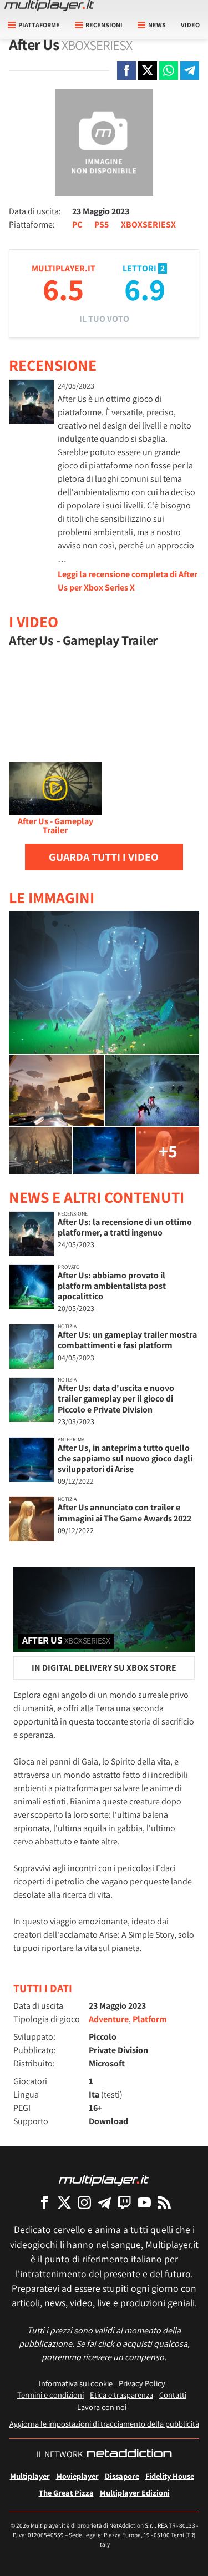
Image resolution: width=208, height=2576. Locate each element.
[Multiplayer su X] (64, 2202)
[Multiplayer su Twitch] (124, 2202)
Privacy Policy (142, 2383)
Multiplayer (30, 2476)
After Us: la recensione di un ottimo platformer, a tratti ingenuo (125, 1227)
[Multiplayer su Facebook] (44, 2202)
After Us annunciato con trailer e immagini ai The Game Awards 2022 (125, 1513)
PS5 (102, 225)
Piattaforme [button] (39, 25)
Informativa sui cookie (76, 2383)
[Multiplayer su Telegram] (104, 2202)
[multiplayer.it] (104, 2179)
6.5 (63, 289)
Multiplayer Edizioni (135, 2492)
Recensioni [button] (104, 25)
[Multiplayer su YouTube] (144, 2202)
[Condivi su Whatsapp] (169, 70)
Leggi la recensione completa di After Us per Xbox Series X (128, 581)
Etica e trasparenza (121, 2395)
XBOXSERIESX (148, 225)
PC (77, 225)
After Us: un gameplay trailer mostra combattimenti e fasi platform (127, 1340)
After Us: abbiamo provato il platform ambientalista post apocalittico (112, 1286)
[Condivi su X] (148, 70)
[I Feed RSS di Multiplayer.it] (164, 2202)
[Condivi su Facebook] (126, 70)
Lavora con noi (102, 2407)
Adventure (109, 2019)
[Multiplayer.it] (49, 6)
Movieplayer (77, 2476)
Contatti (173, 2395)
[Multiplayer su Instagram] (84, 2202)
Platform (150, 2019)
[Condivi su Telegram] (190, 70)
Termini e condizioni (50, 2395)
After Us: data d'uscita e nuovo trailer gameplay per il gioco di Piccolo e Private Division (116, 1398)
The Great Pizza (66, 2492)
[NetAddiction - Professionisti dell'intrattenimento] (129, 2454)
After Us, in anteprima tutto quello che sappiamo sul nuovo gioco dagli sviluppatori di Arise (125, 1458)
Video (190, 25)
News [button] (157, 25)
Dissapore (122, 2476)
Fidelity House (170, 2476)
